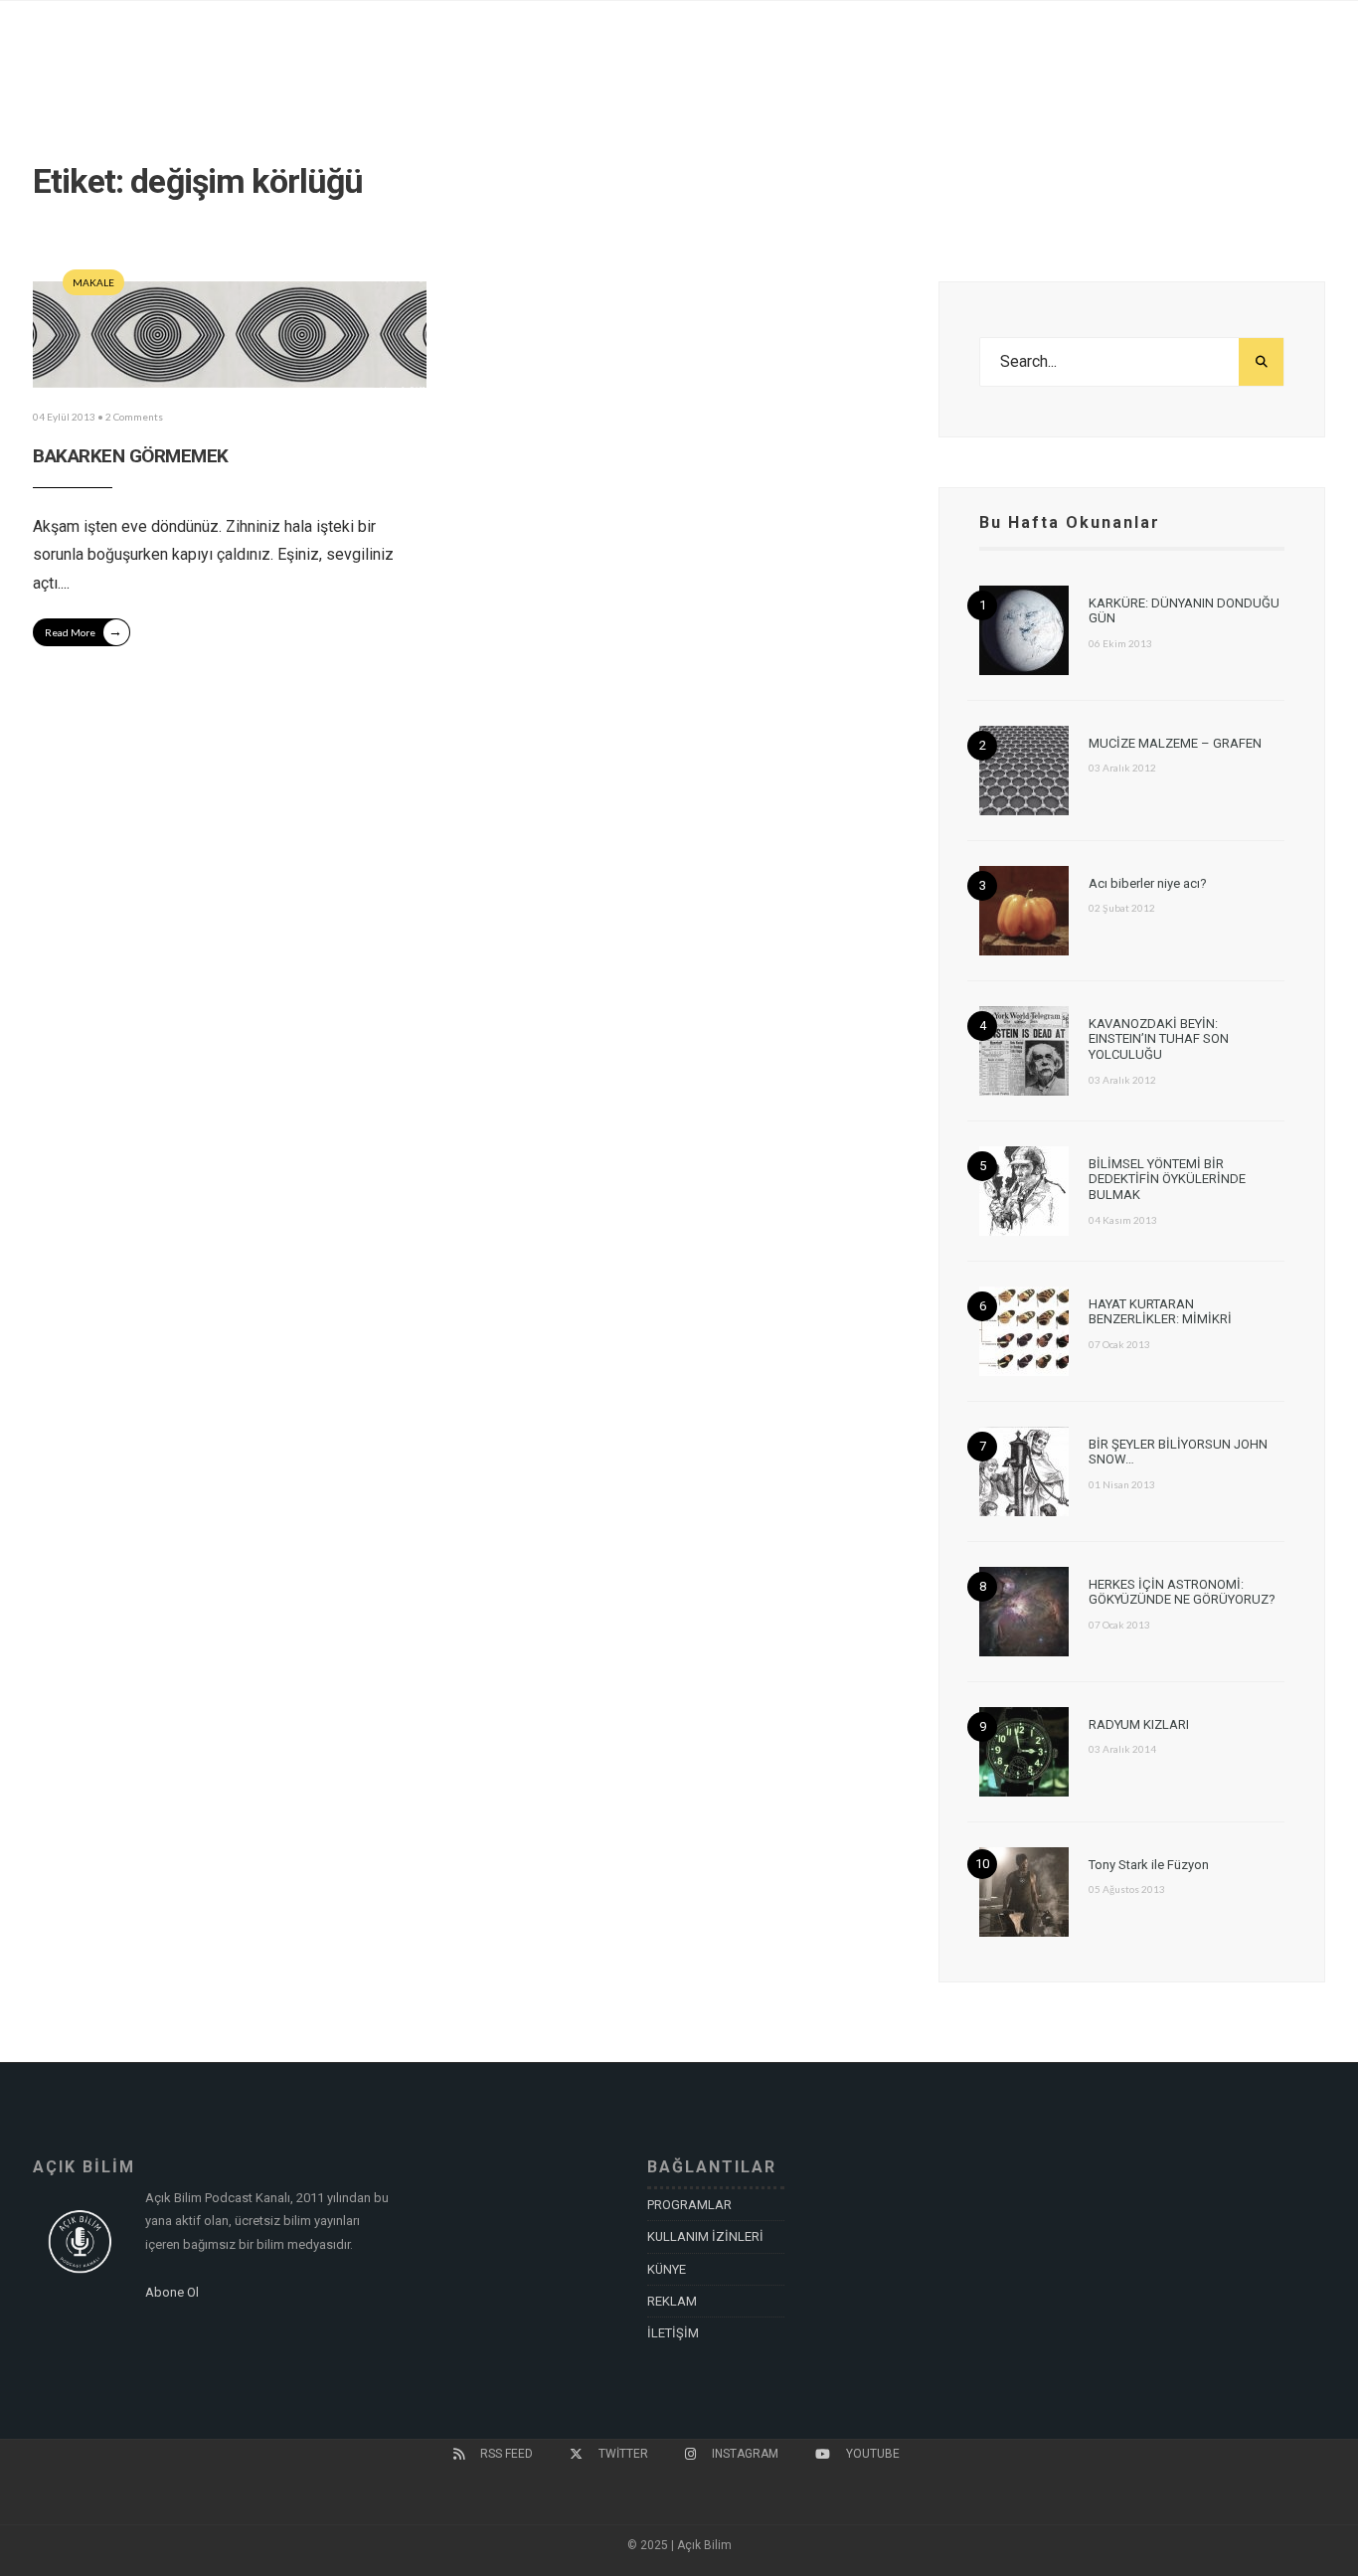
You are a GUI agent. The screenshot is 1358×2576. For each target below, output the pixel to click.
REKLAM (672, 2301)
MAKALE (93, 282)
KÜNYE (667, 2269)
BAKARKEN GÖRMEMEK (131, 456)
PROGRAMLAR (689, 2205)
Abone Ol (172, 2292)
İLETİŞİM (673, 2333)
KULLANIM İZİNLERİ (705, 2236)
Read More (84, 631)
